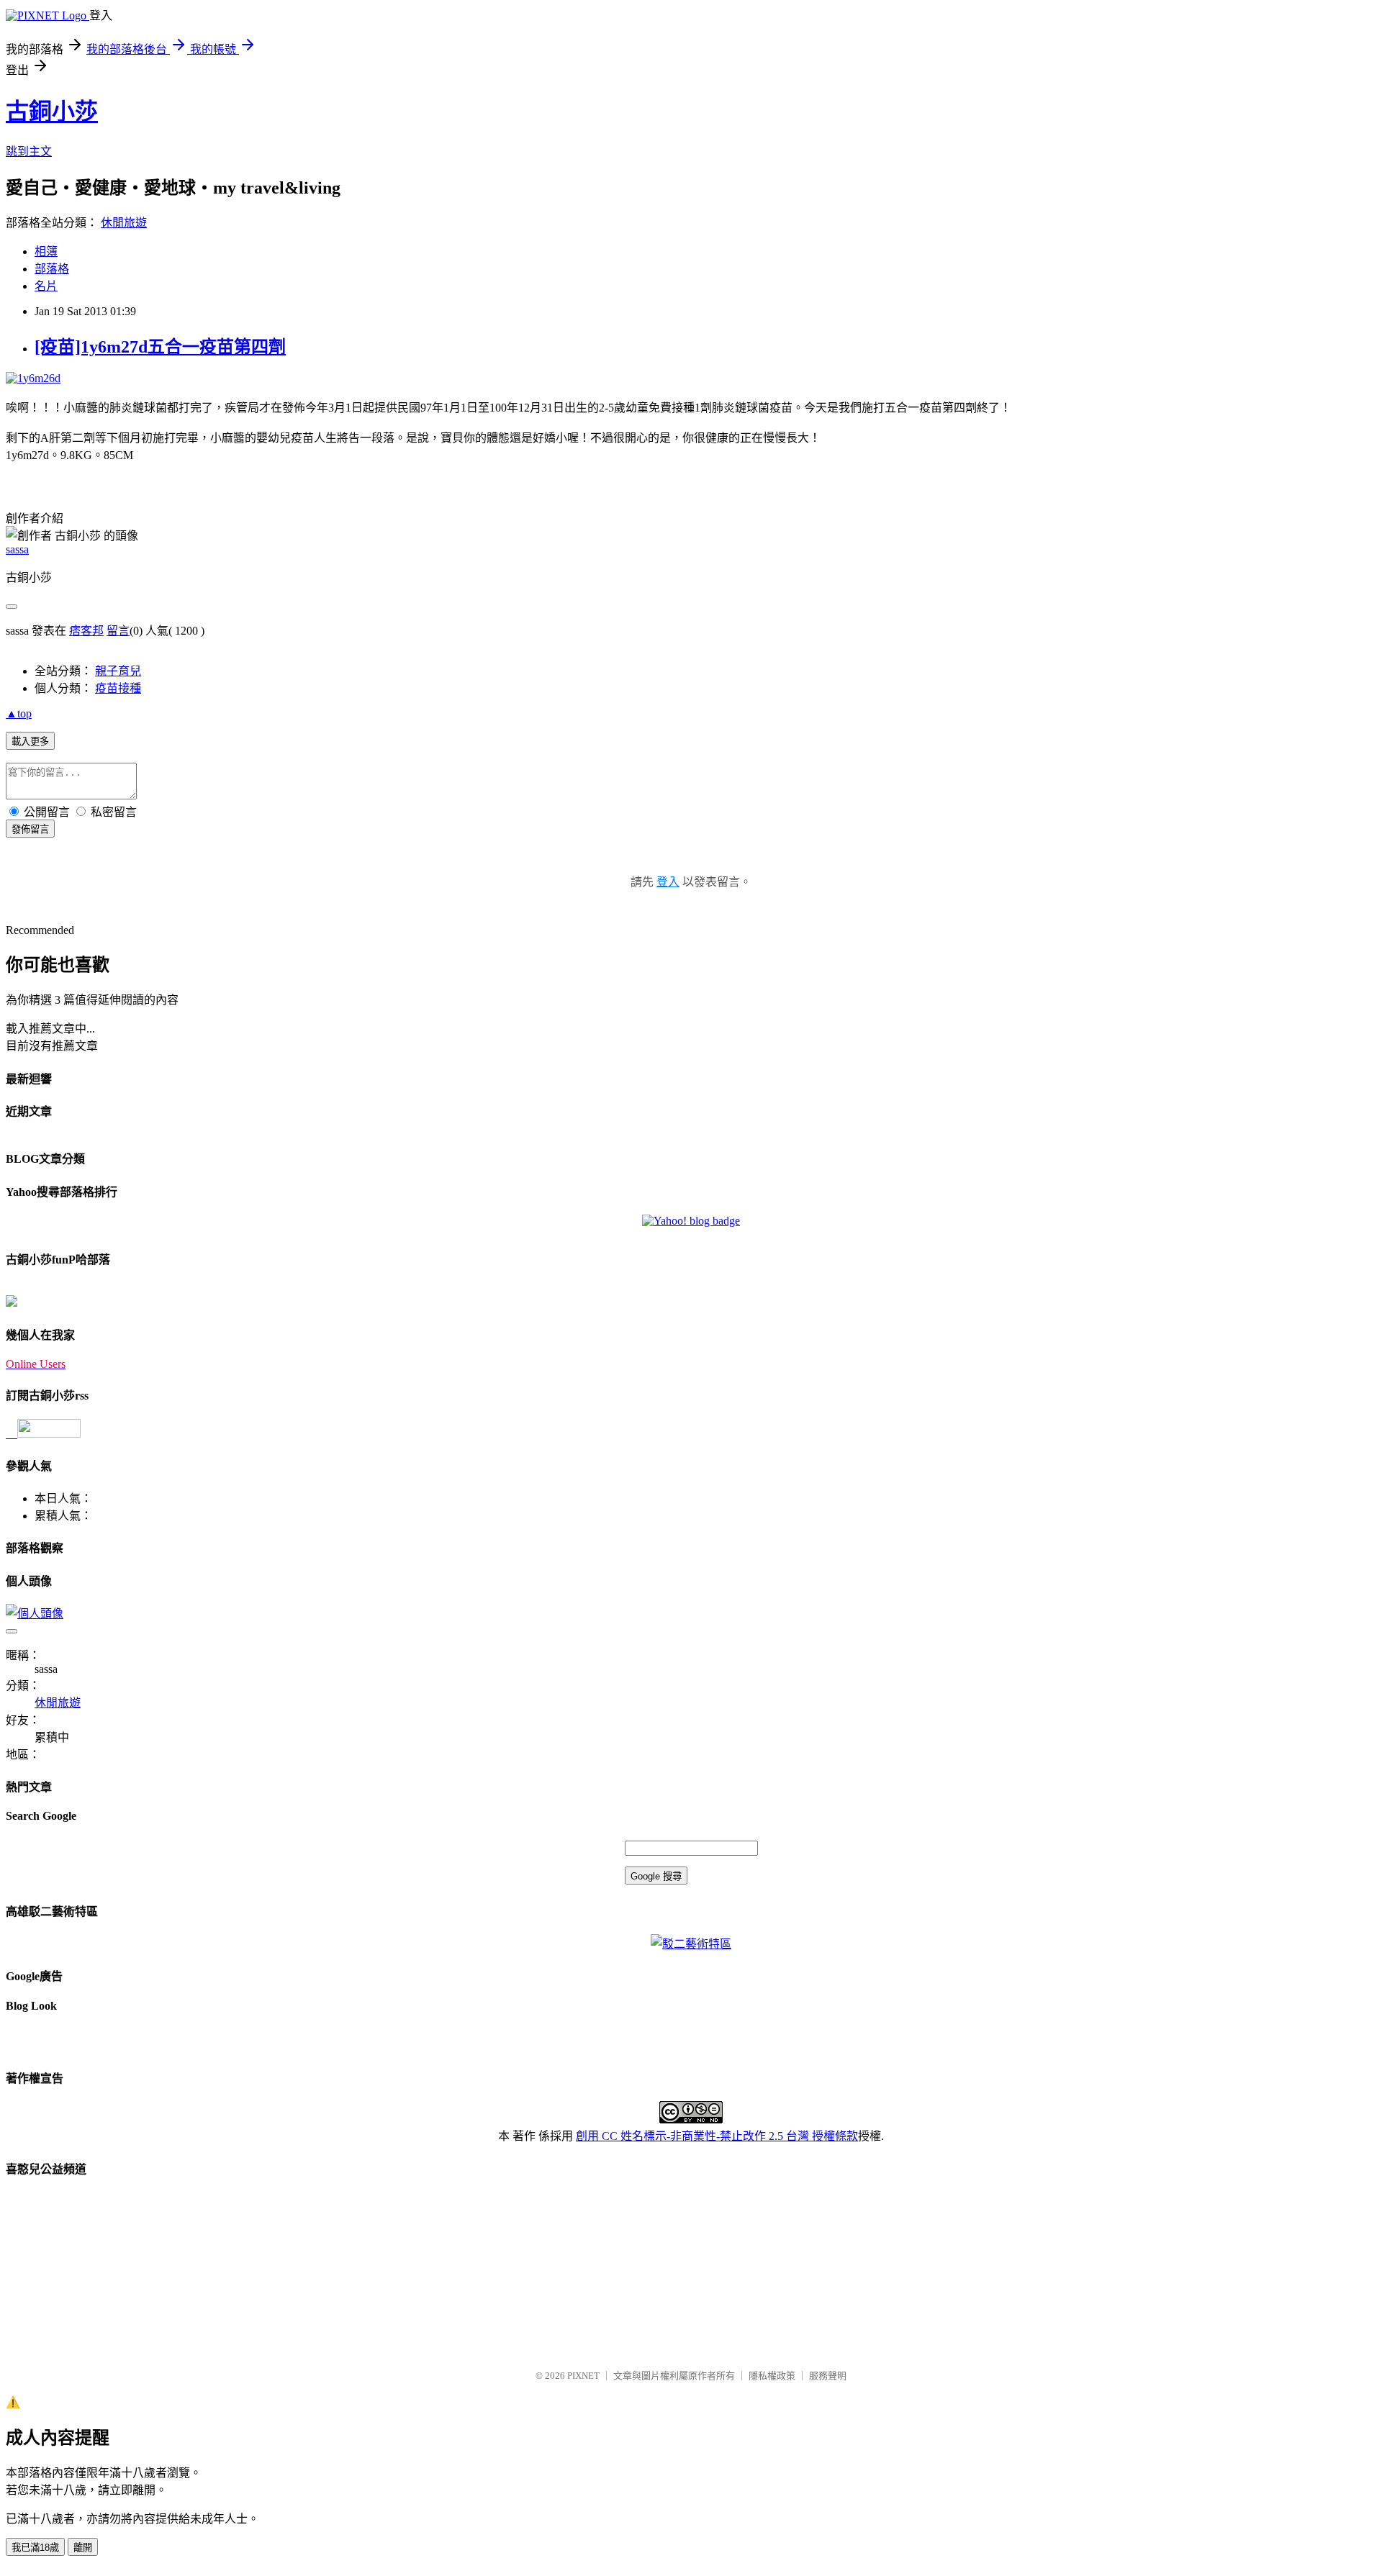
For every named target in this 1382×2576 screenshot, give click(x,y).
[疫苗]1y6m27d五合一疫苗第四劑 (160, 347)
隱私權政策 (772, 2376)
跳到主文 (29, 151)
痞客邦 (86, 631)
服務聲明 (828, 2376)
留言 (118, 631)
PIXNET (583, 2376)
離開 (83, 2548)
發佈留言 (30, 829)
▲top (19, 713)
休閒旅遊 (124, 223)
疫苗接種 (118, 688)
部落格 (52, 269)
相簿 (46, 251)
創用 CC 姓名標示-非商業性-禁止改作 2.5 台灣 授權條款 (717, 2136)
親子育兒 (118, 671)
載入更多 (30, 741)
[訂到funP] (12, 1303)
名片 (46, 286)
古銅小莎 (52, 112)
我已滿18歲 (35, 2548)
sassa (17, 549)
